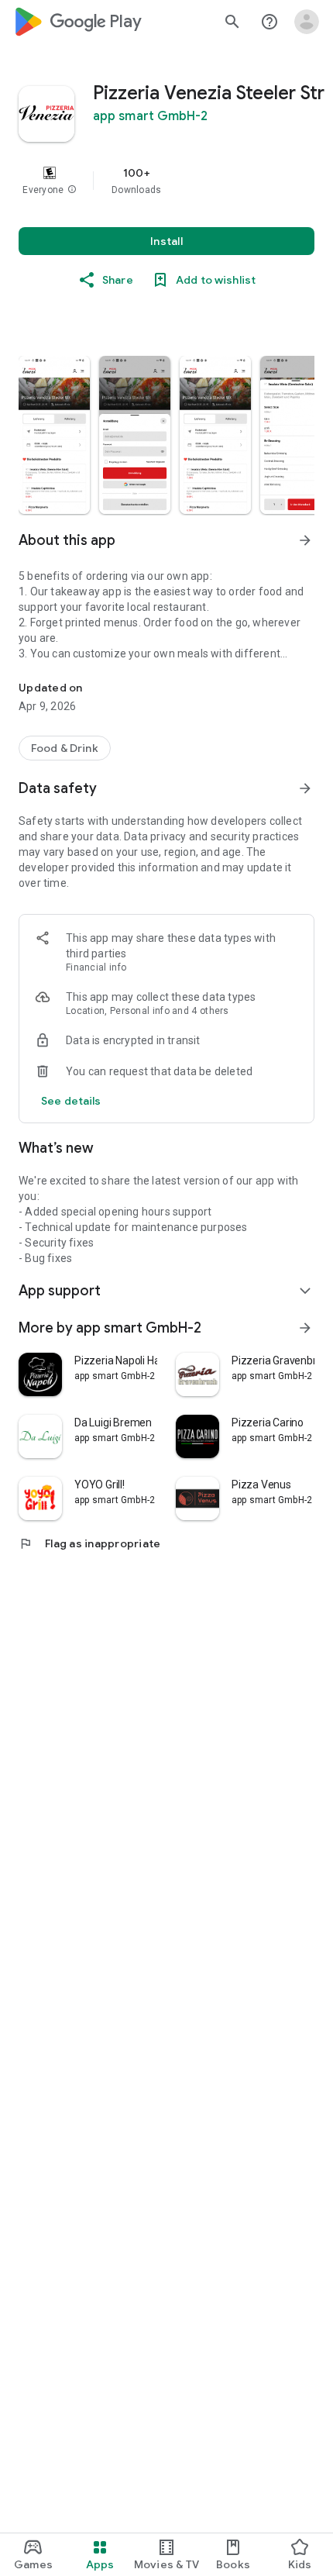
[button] (72, 190)
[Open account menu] (307, 22)
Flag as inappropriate (89, 1543)
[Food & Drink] (65, 748)
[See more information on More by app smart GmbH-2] (305, 1328)
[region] (166, 181)
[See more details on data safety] (71, 1101)
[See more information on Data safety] (305, 788)
